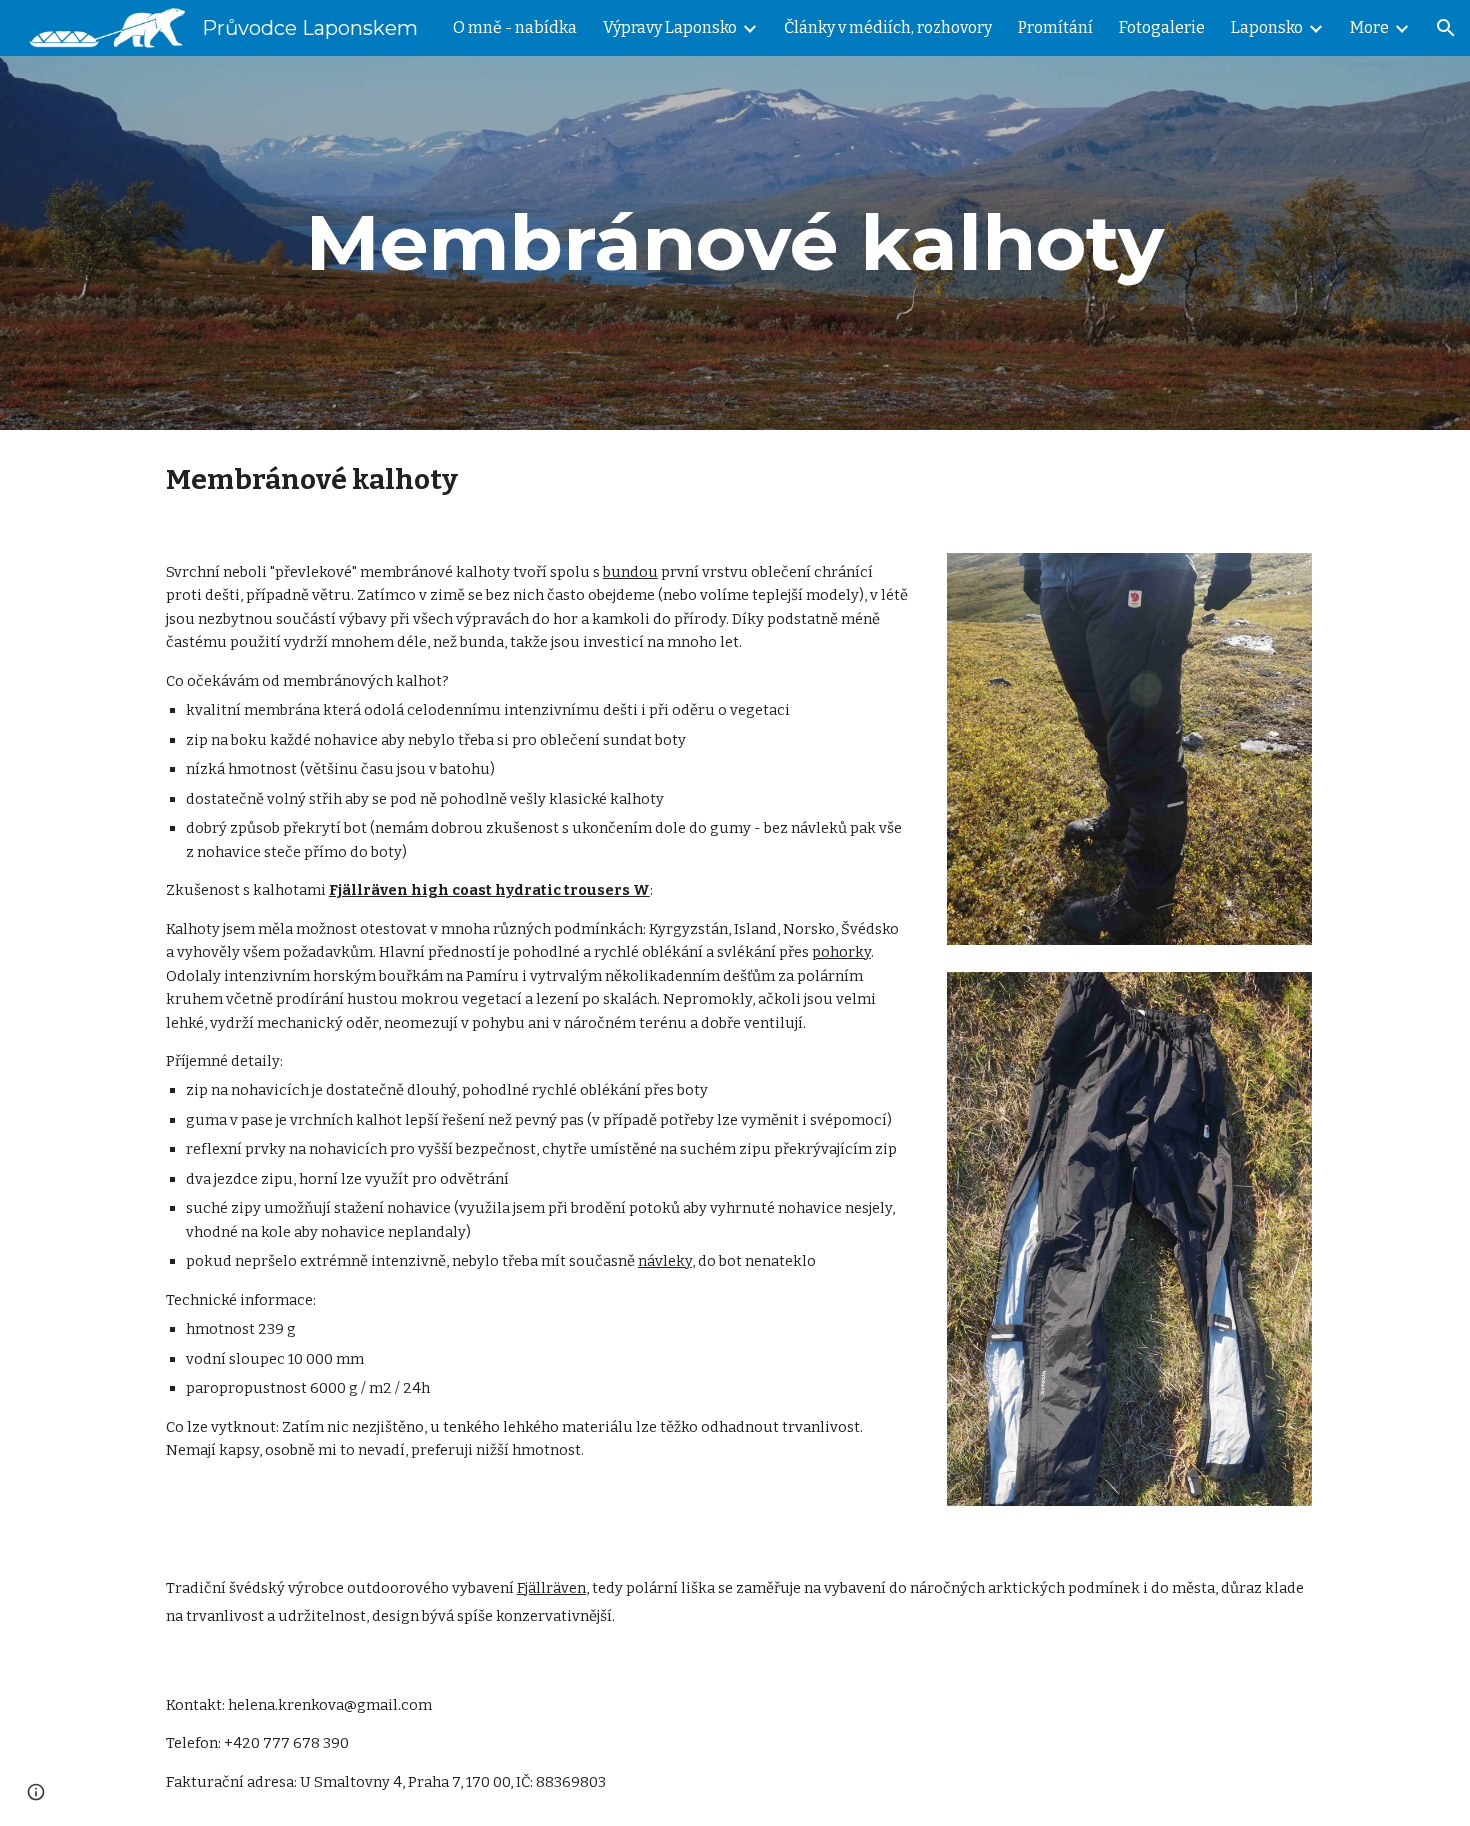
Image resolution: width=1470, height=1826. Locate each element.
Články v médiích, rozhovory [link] (888, 27)
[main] (735, 243)
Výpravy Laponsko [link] (670, 27)
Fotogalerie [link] (1162, 27)
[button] (1446, 28)
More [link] (1369, 27)
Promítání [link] (1055, 27)
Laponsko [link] (1267, 27)
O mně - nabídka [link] (515, 27)
